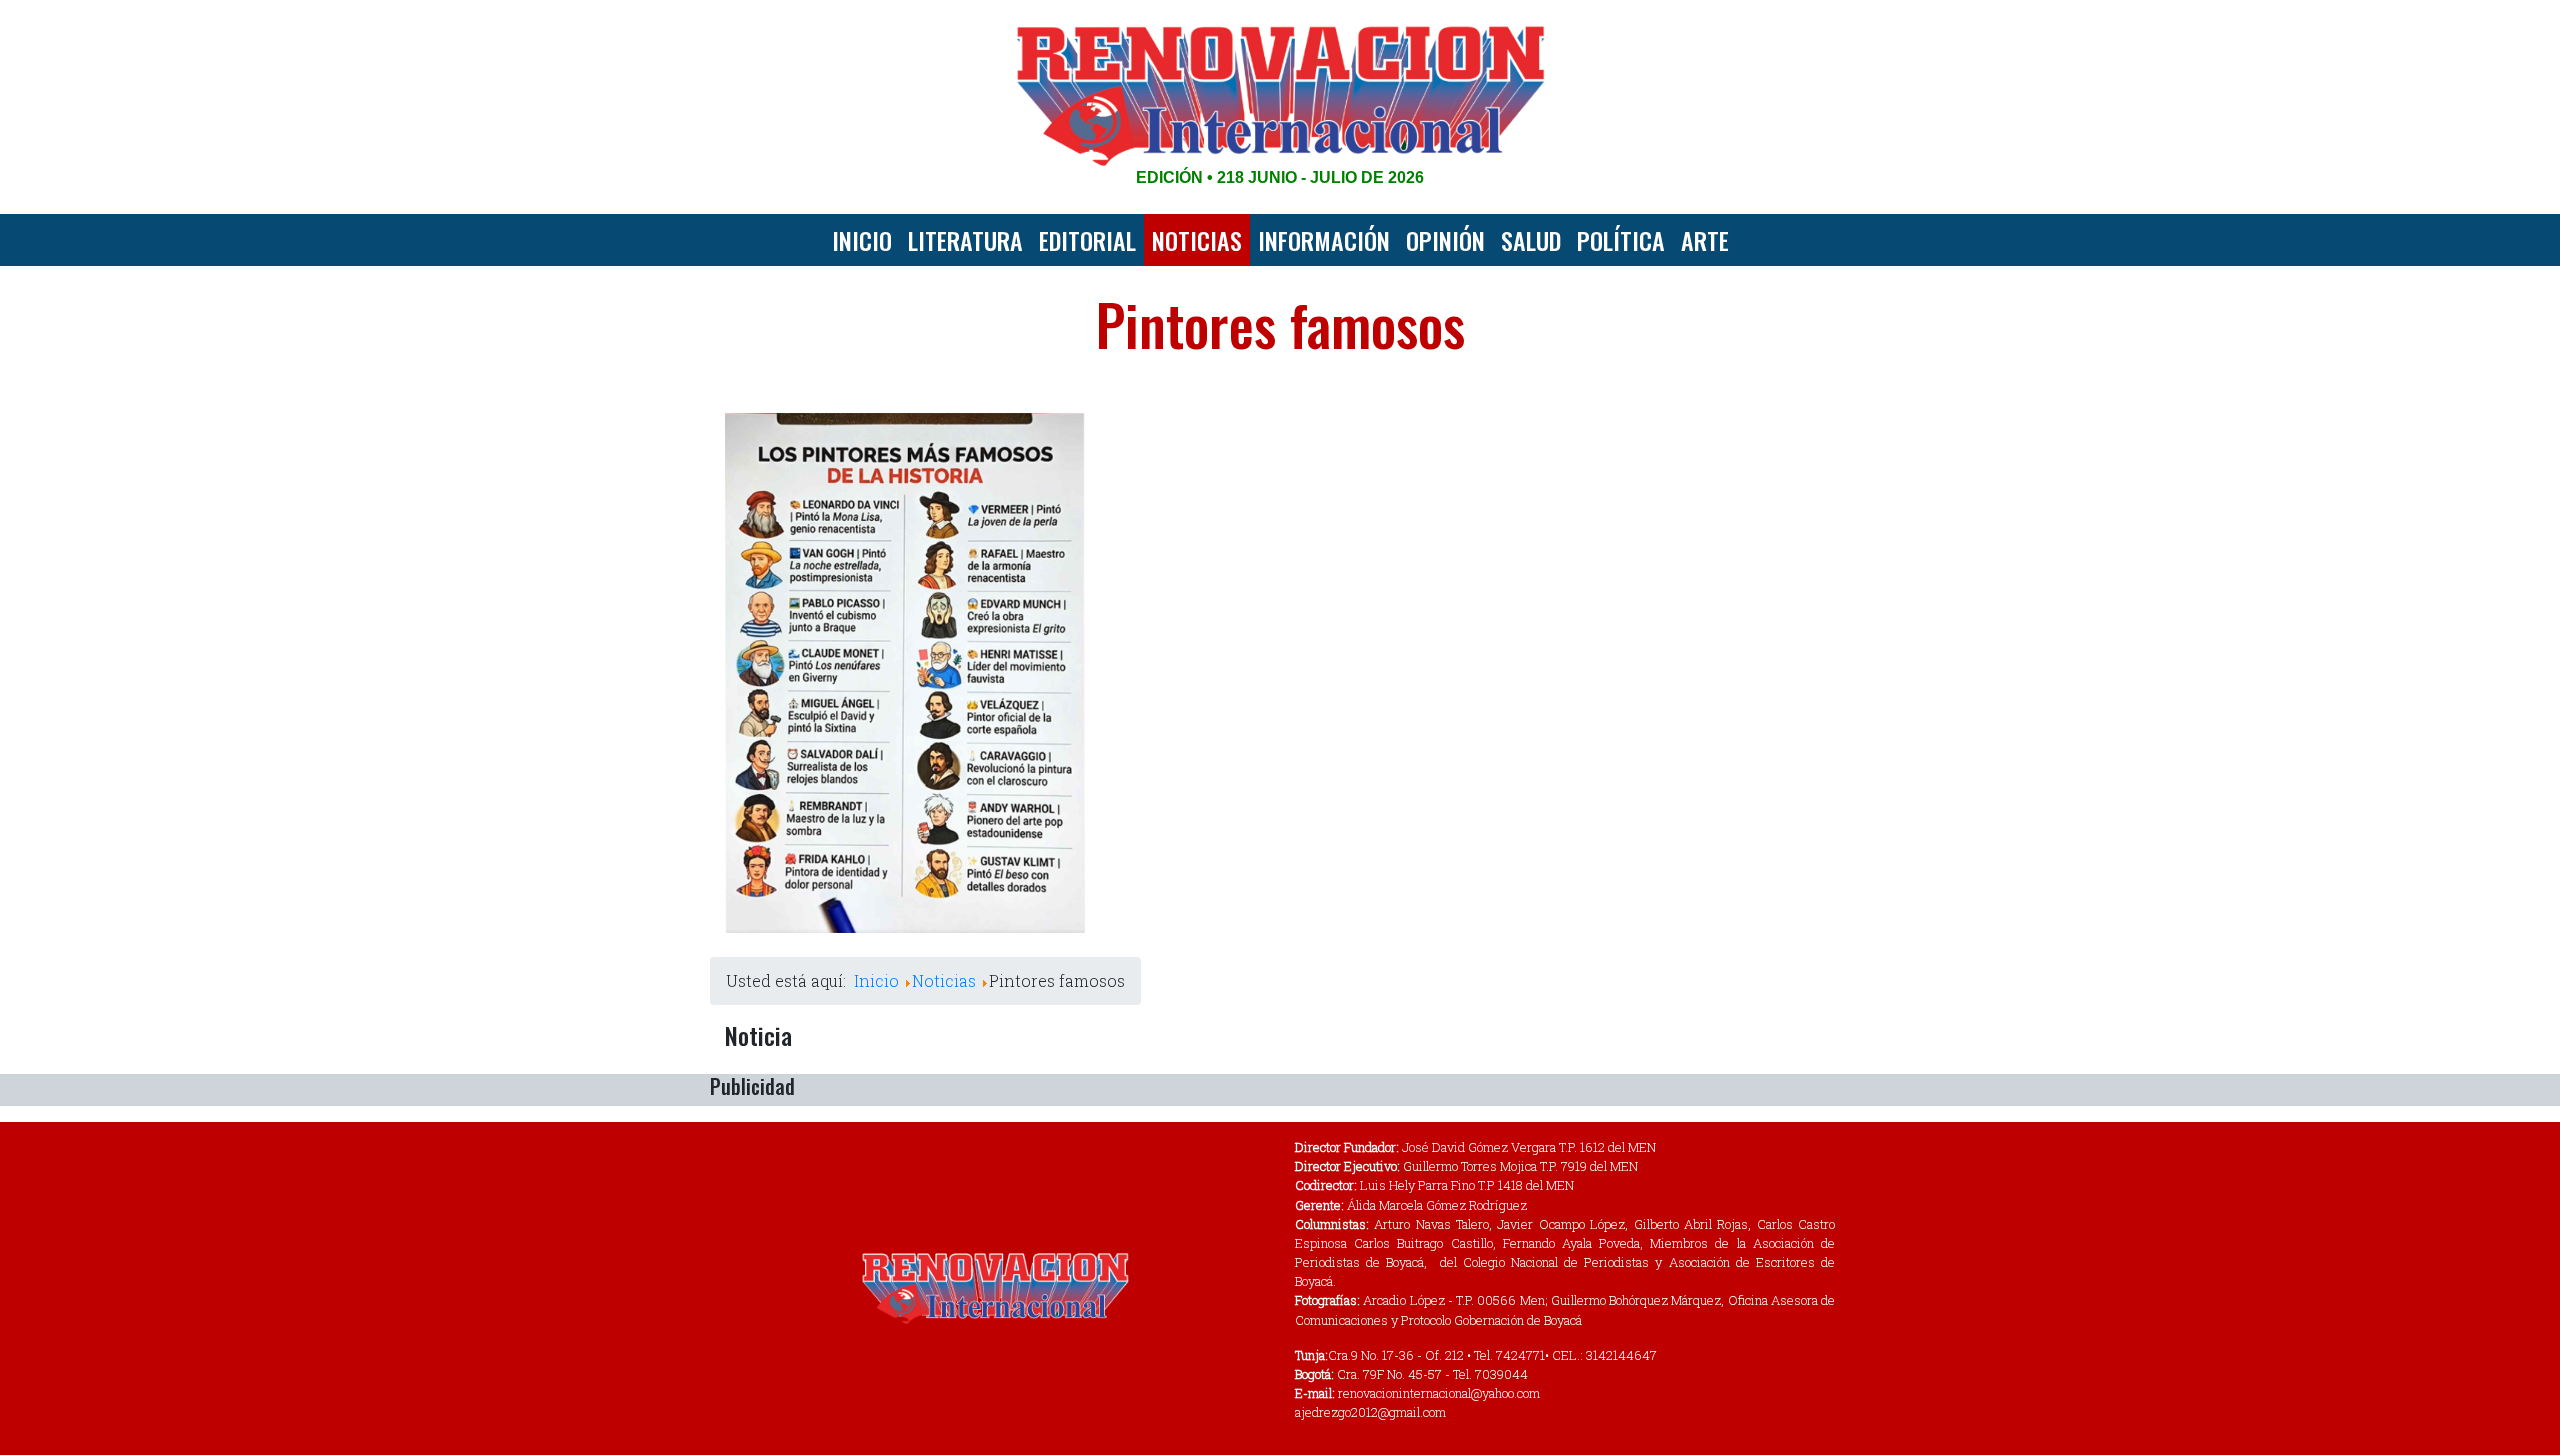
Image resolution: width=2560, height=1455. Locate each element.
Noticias (1197, 240)
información (1324, 240)
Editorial (1087, 240)
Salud (1531, 240)
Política (1621, 240)
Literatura (965, 240)
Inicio (862, 240)
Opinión (1445, 240)
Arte (1705, 240)
